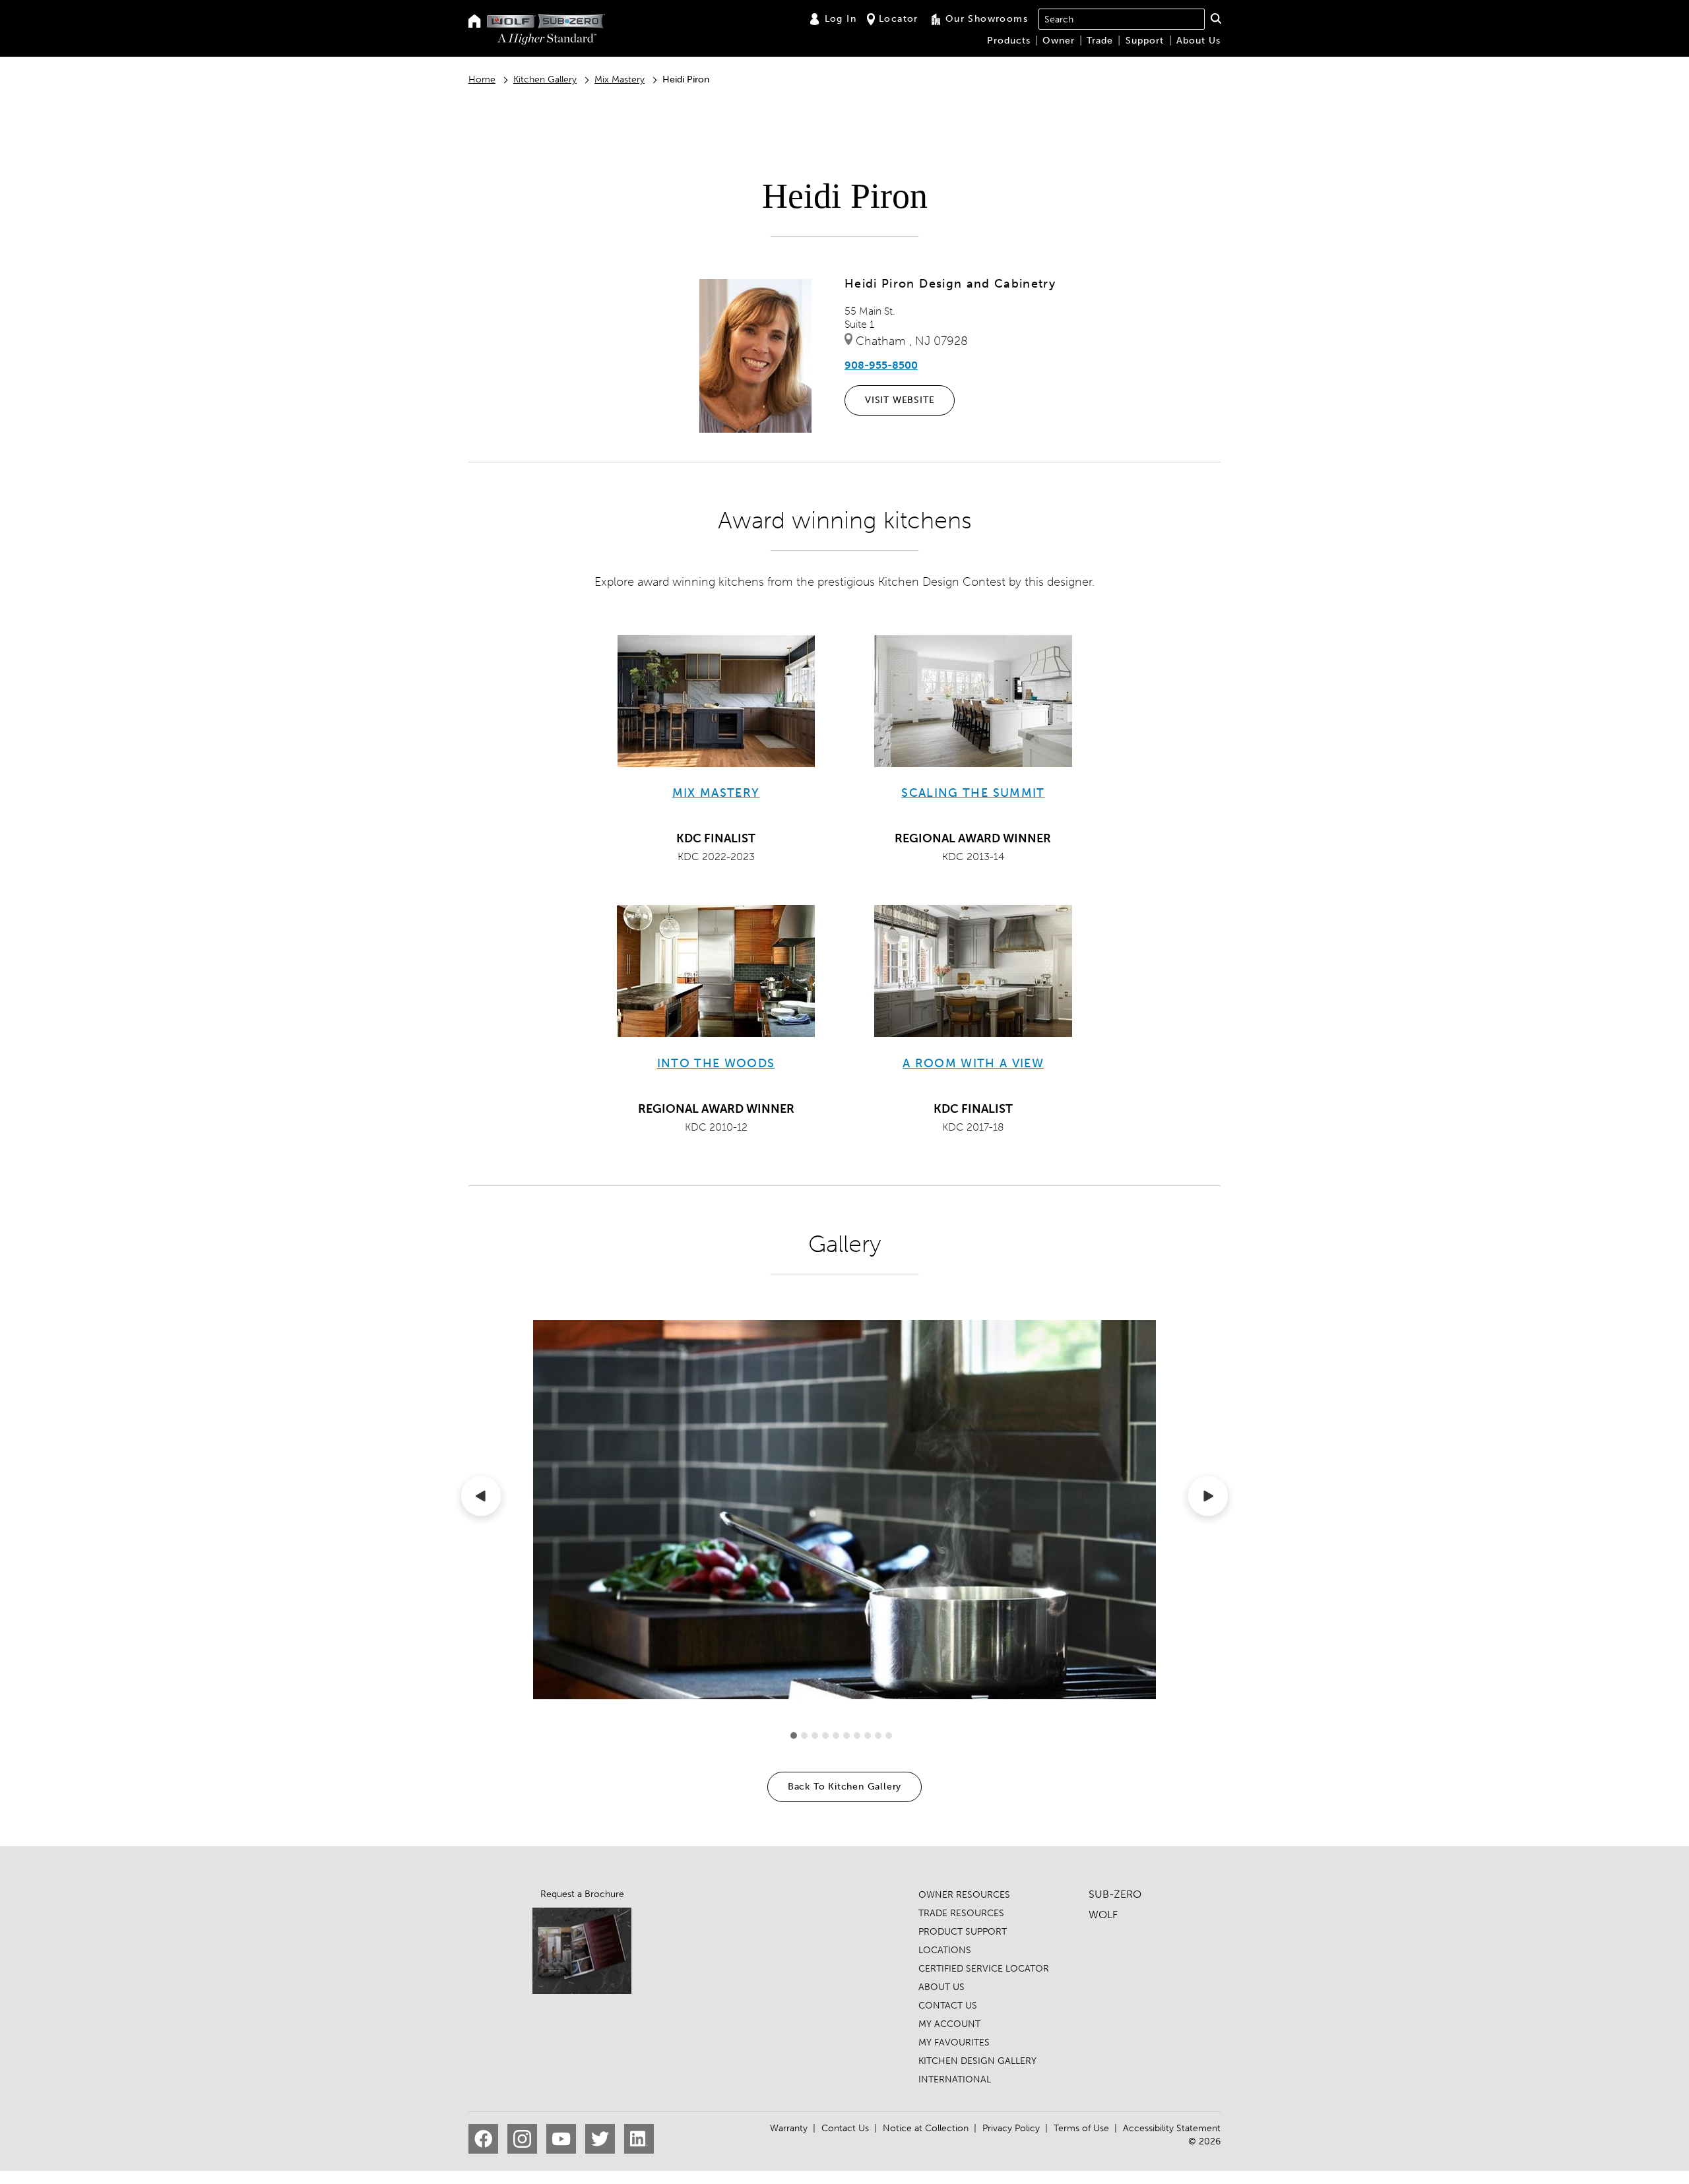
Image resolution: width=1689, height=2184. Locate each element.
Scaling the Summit (973, 793)
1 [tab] (794, 1735)
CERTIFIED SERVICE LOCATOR (984, 1969)
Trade (1100, 41)
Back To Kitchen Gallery (844, 1787)
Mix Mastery (620, 79)
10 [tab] (889, 1735)
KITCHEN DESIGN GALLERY (977, 2061)
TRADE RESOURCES (961, 1913)
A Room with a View (973, 1063)
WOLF (1103, 1915)
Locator (899, 19)
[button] (1216, 18)
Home (482, 79)
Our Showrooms (987, 19)
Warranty (789, 2128)
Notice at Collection (926, 2128)
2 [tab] (804, 1735)
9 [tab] (878, 1735)
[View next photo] (1208, 1499)
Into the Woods (716, 1063)
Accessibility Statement (1172, 2128)
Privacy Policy (1011, 2128)
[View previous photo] (481, 1499)
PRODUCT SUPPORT (963, 1932)
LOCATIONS (945, 1950)
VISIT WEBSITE (900, 400)
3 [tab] (815, 1735)
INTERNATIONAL (955, 2079)
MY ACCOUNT (949, 2024)
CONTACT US (948, 2006)
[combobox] (1122, 19)
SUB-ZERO (1115, 1894)
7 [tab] (857, 1735)
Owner (1059, 41)
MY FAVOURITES (954, 2043)
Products (1009, 41)
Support (1145, 41)
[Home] (475, 22)
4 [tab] (825, 1735)
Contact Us (845, 2128)
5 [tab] (836, 1735)
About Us (1198, 41)
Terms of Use (1081, 2128)
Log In (841, 19)
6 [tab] (846, 1735)
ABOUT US (941, 1987)
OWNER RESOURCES (964, 1895)
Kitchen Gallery (545, 79)
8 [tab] (868, 1735)
